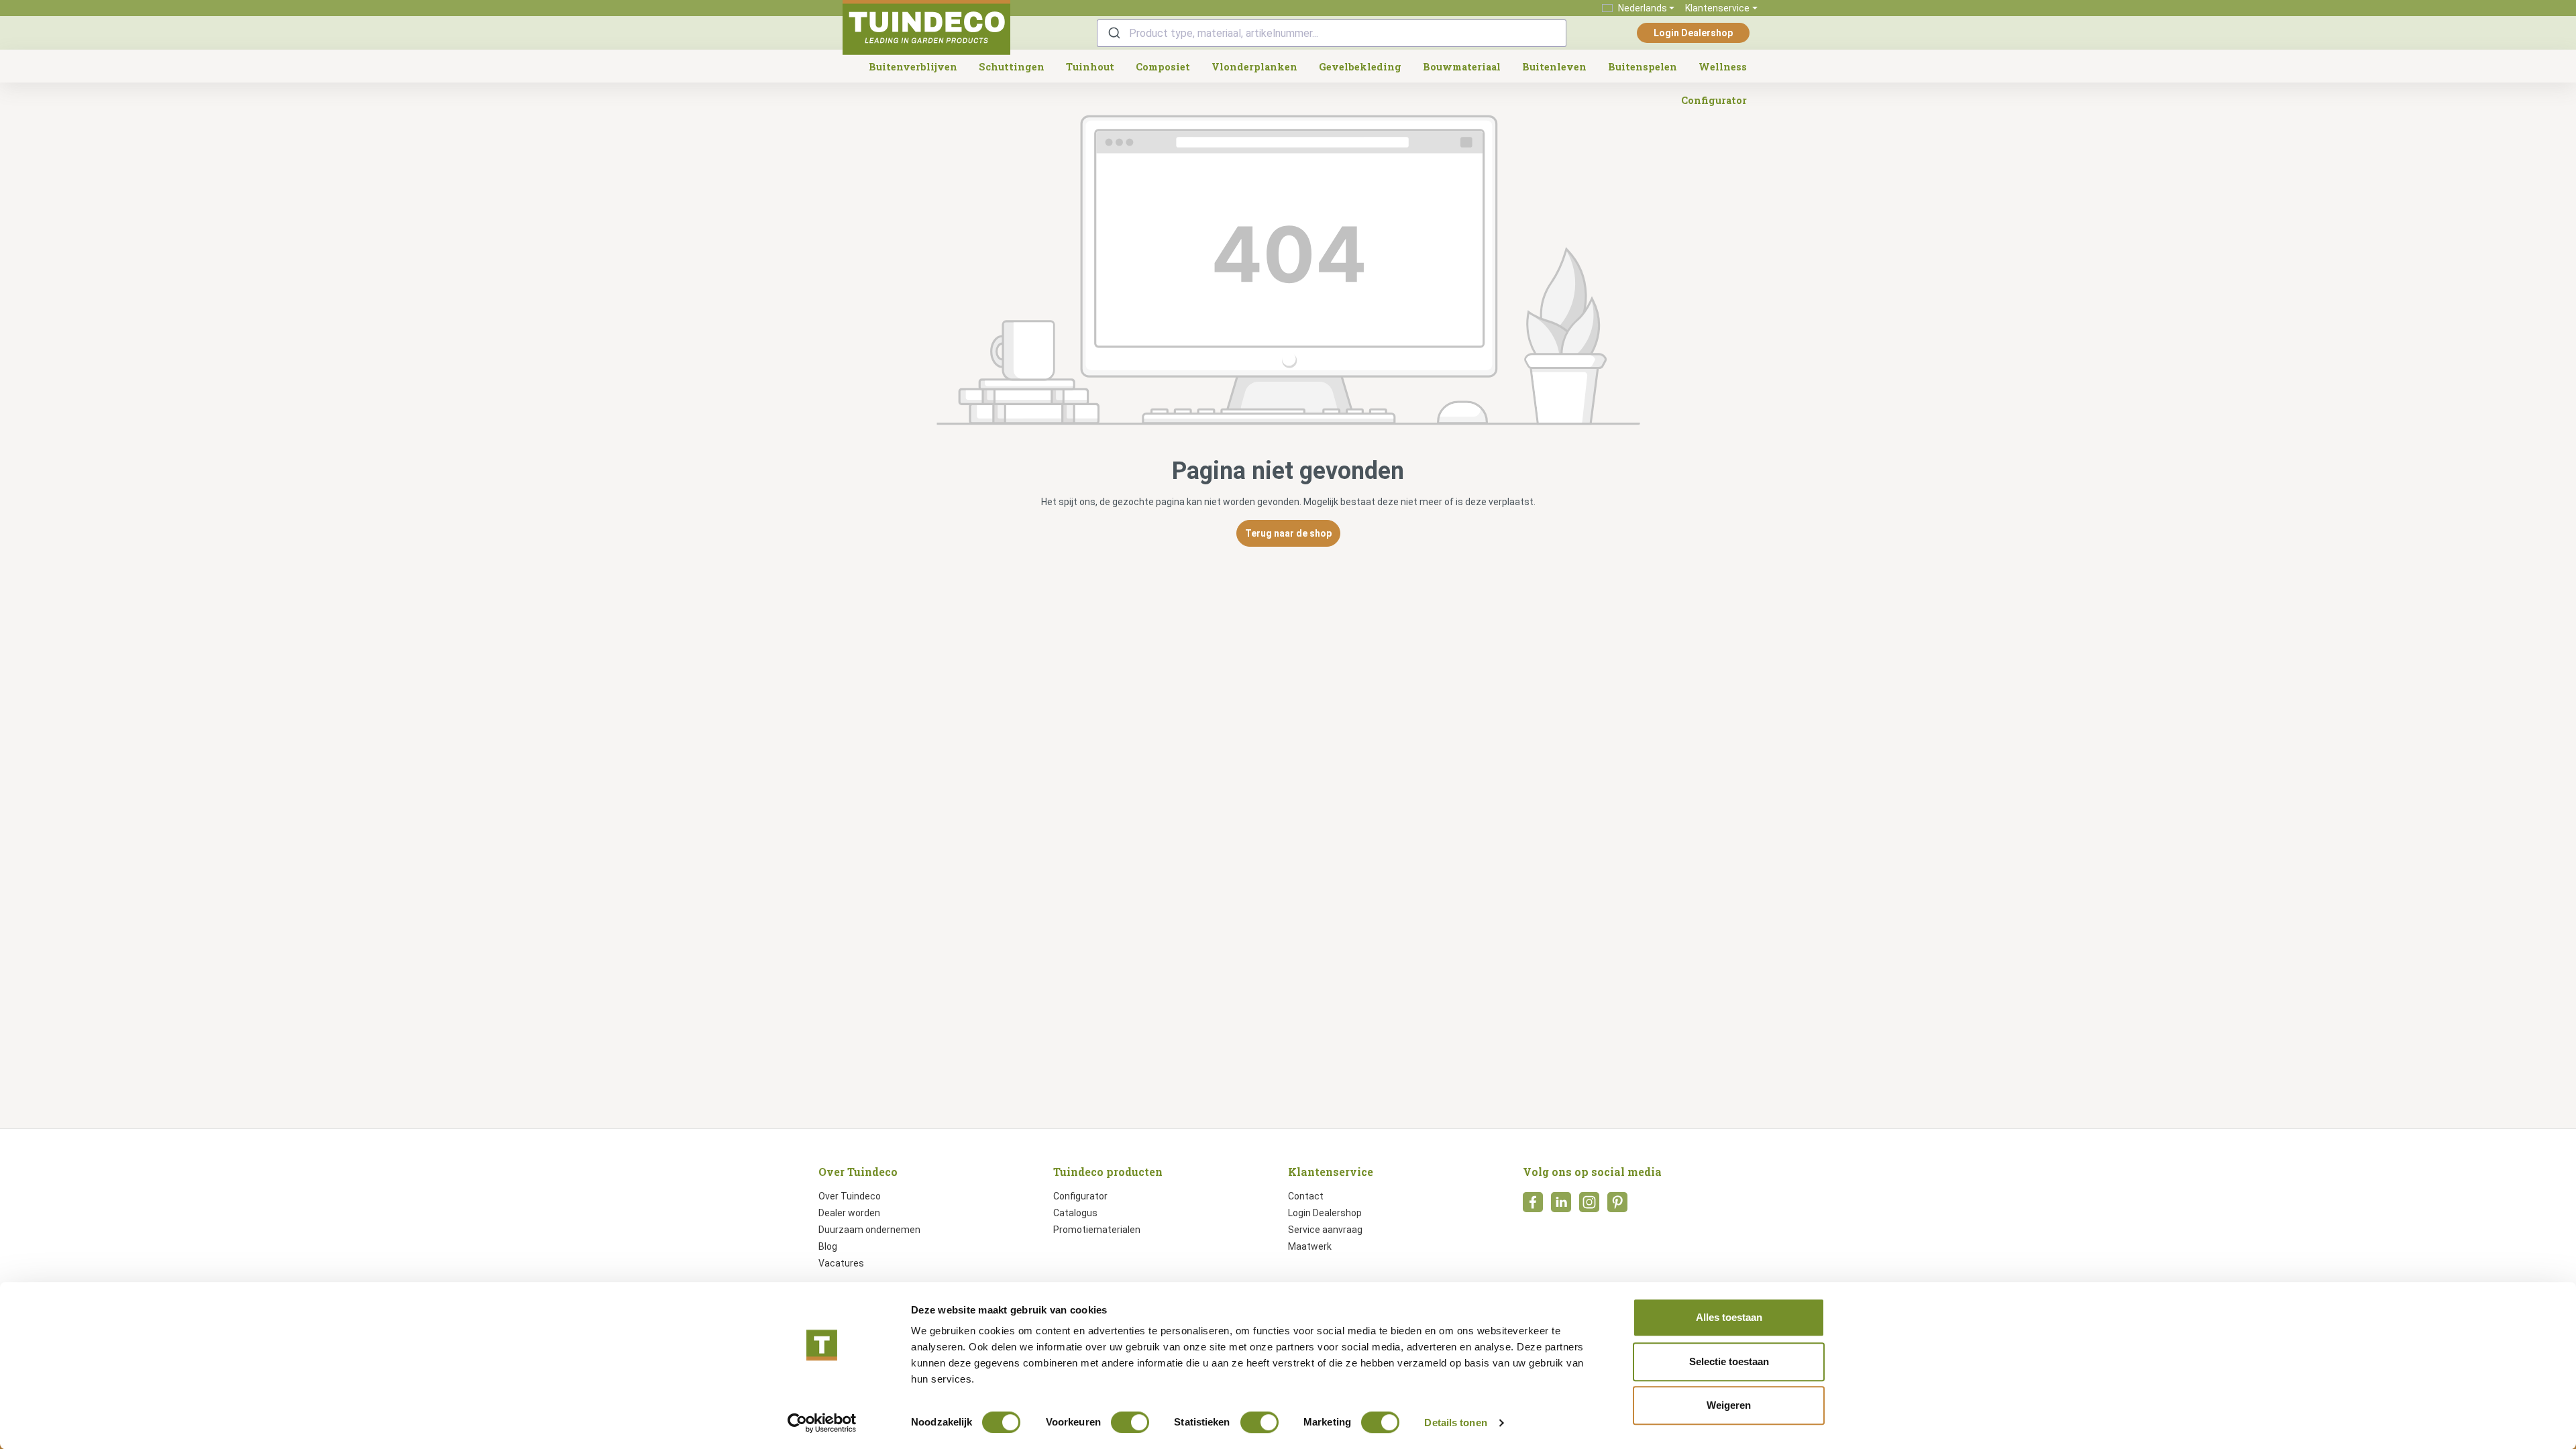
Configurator (1080, 1196)
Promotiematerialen (1097, 1230)
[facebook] (1533, 1206)
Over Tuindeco (850, 1196)
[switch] (1130, 1422)
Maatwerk (1310, 1246)
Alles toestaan (1729, 1317)
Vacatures (841, 1263)
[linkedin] (1561, 1206)
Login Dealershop (1693, 33)
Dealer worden (849, 1213)
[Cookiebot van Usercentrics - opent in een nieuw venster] (822, 1423)
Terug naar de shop (1288, 533)
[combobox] (1332, 33)
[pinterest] (1617, 1206)
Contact (1306, 1196)
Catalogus (1075, 1213)
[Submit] (1113, 33)
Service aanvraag (1325, 1230)
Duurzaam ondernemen (869, 1230)
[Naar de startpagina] (926, 28)
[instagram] (1589, 1206)
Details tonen (1455, 1423)
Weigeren (1729, 1405)
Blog (828, 1246)
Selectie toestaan (1729, 1361)
